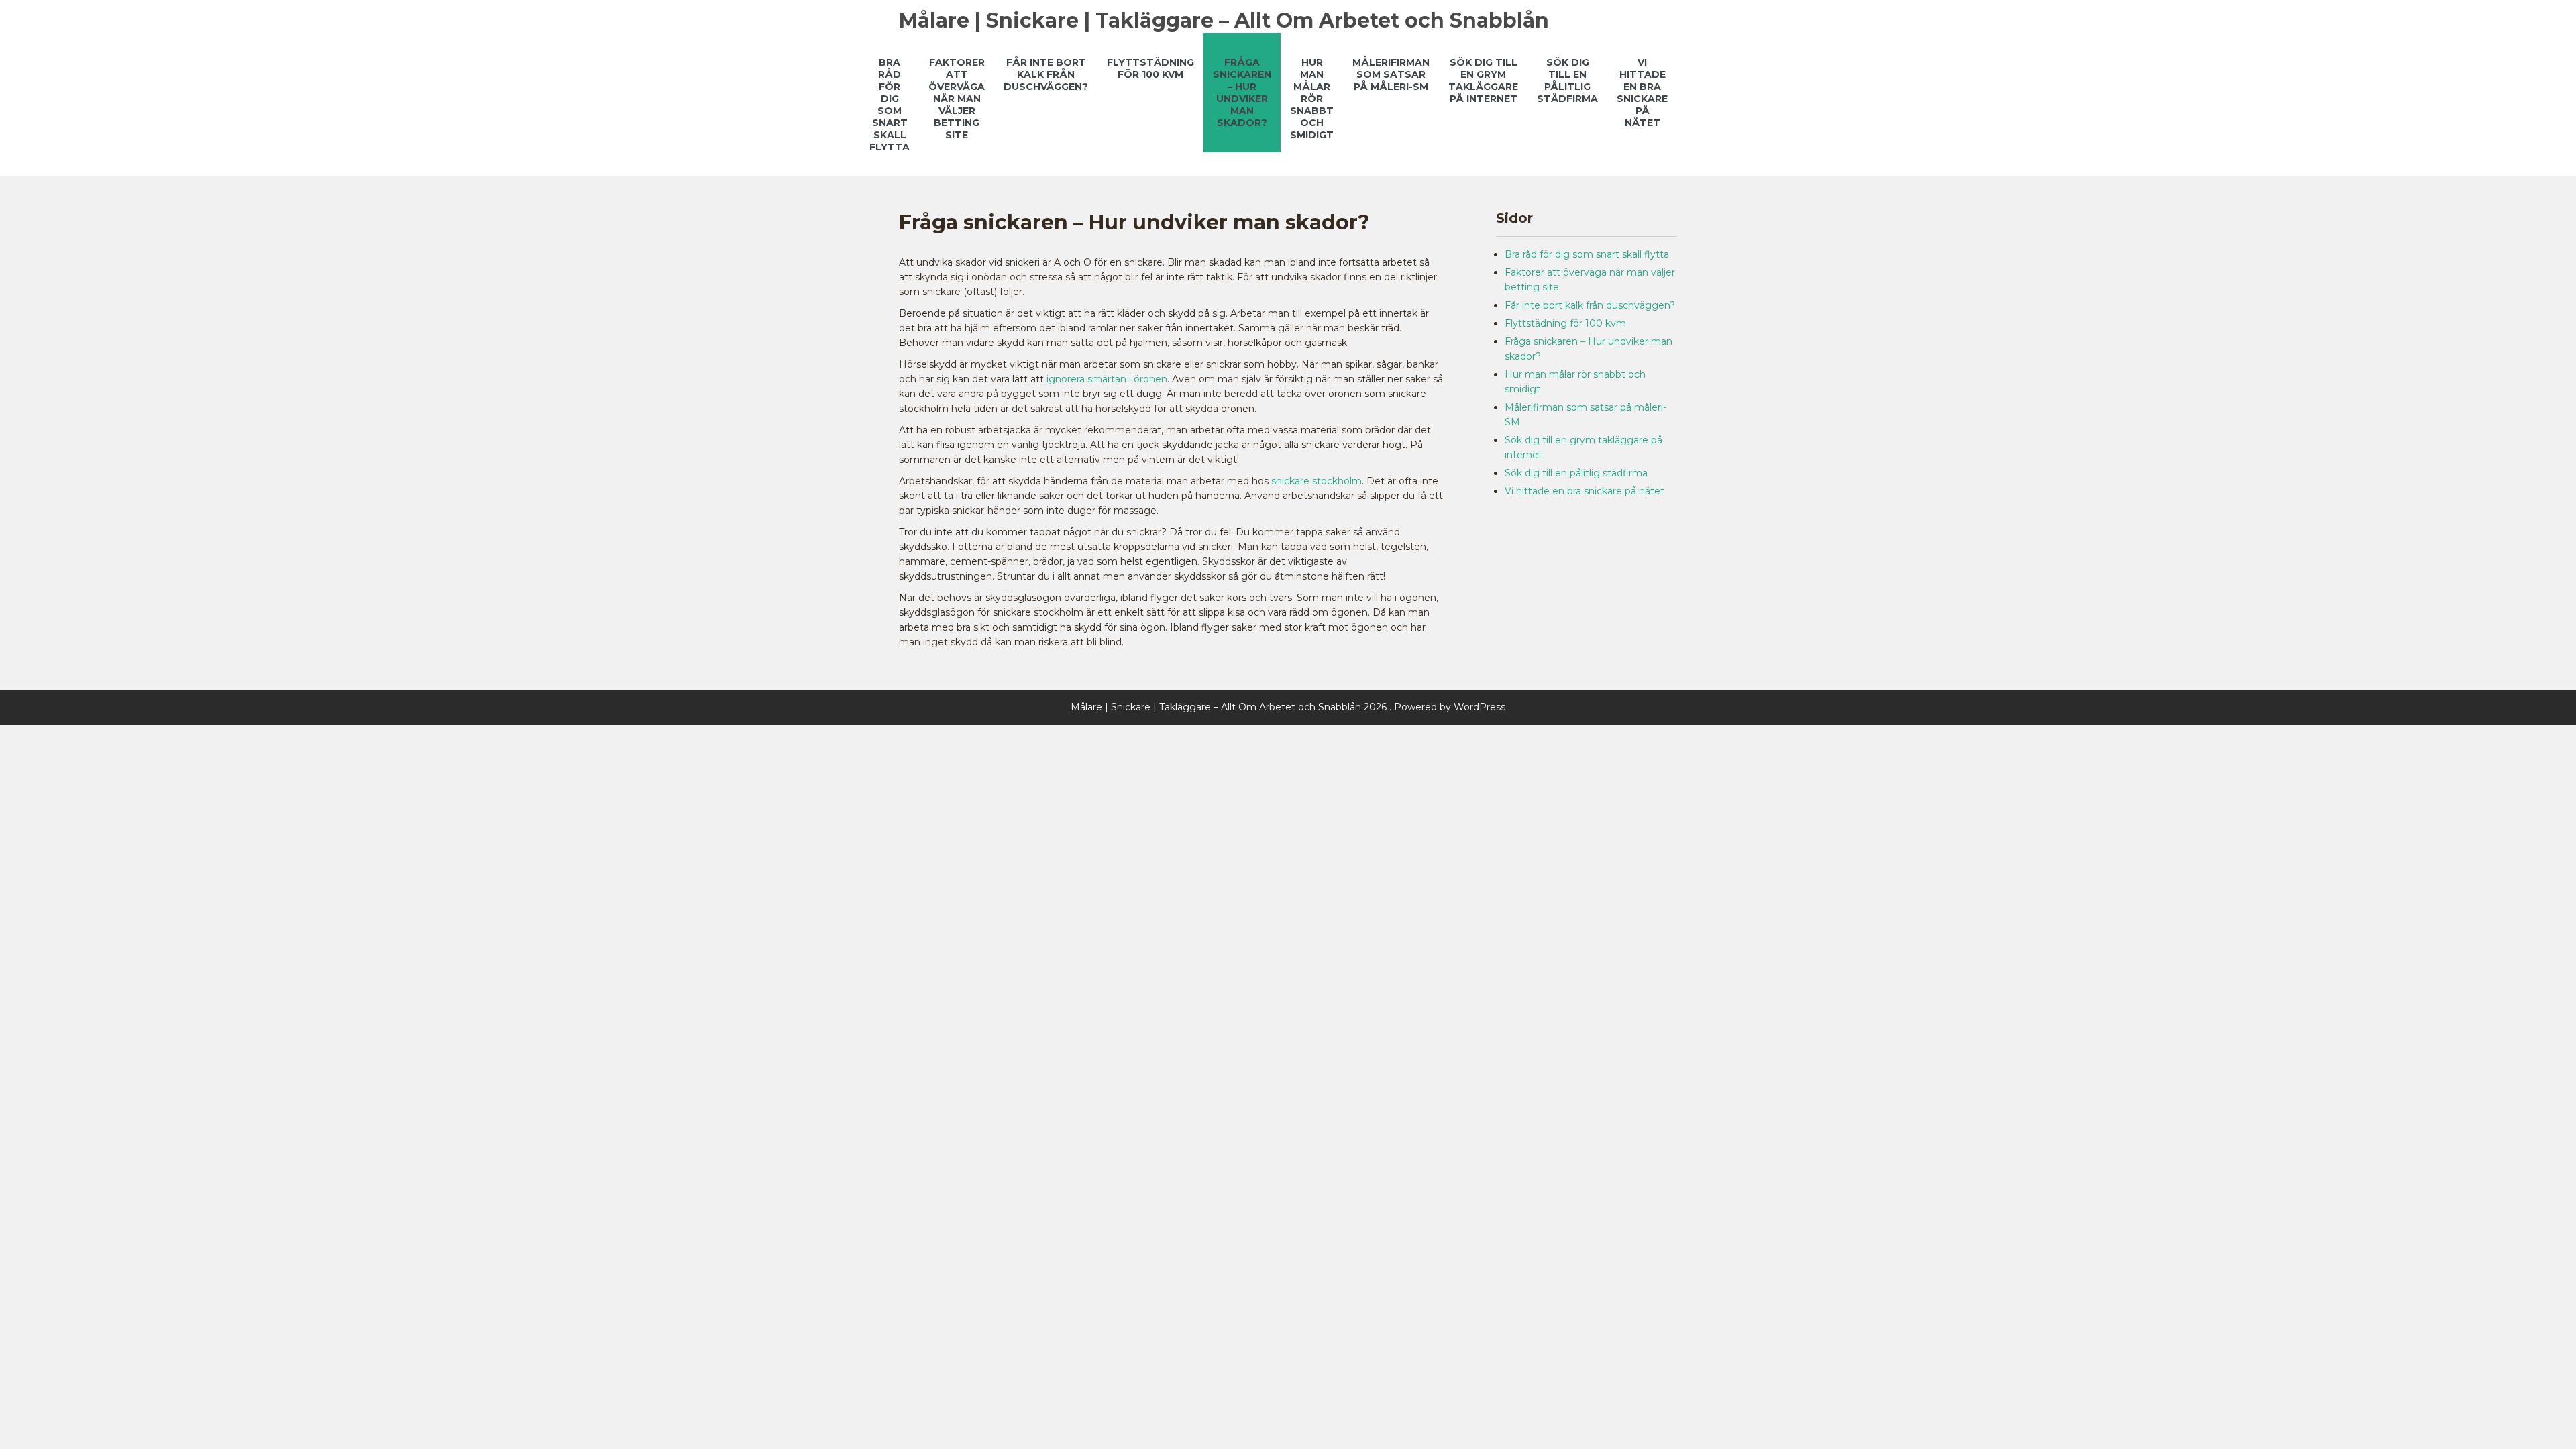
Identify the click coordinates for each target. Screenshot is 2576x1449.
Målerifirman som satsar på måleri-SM (1391, 74)
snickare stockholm (1317, 481)
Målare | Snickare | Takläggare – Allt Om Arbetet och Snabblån (1224, 20)
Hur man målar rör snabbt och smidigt (1312, 99)
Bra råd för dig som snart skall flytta (890, 105)
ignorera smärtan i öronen (1107, 379)
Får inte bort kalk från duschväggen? (1046, 74)
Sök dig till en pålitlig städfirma (1567, 80)
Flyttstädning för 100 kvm (1150, 68)
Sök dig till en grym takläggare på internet (1483, 80)
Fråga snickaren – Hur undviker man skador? (1242, 93)
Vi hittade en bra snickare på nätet (1642, 93)
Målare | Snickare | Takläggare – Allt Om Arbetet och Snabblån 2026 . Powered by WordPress (1288, 707)
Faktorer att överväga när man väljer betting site (957, 99)
